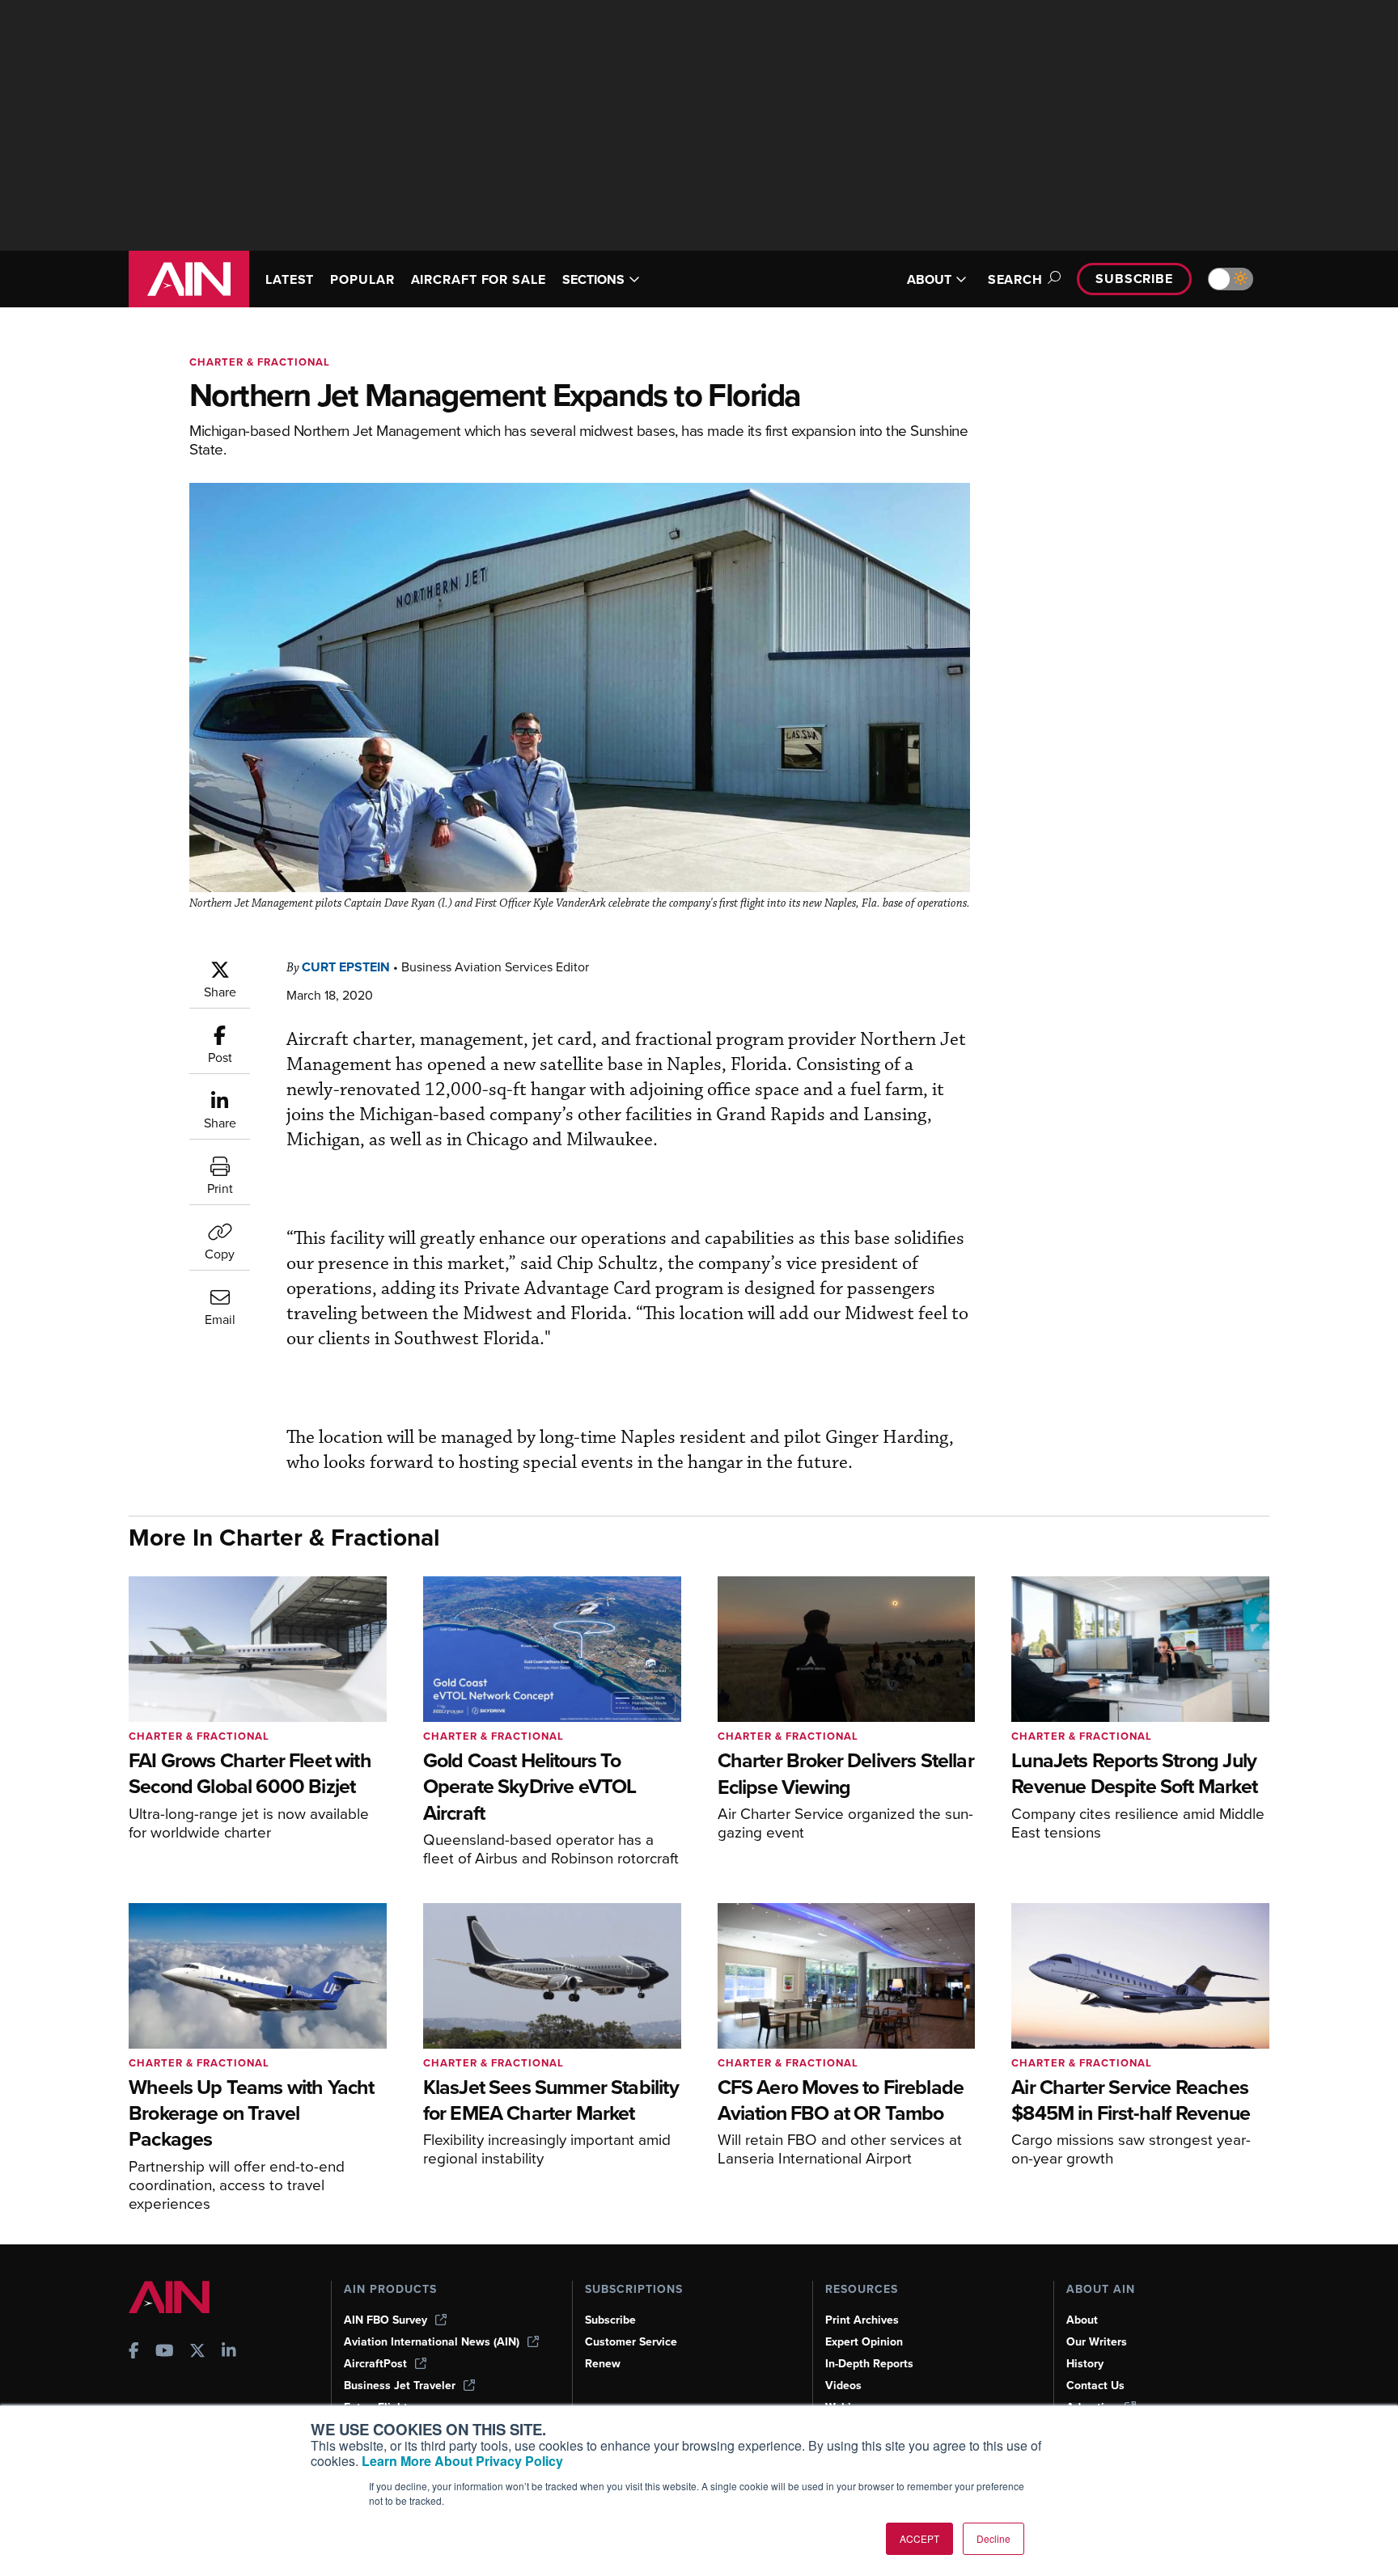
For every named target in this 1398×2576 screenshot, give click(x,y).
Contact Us (1095, 2386)
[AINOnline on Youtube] (165, 2352)
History (1085, 2364)
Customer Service (631, 2342)
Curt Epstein (346, 967)
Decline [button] (993, 2538)
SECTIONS (593, 279)
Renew (603, 2364)
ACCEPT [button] (919, 2538)
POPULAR (362, 279)
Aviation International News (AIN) (432, 2342)
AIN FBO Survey (386, 2320)
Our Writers (1097, 2342)
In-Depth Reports (869, 2364)
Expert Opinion (864, 2342)
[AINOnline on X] (197, 2352)
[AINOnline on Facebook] (134, 2352)
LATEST (290, 279)
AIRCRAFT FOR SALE (479, 279)
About (1082, 2320)
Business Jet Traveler (400, 2386)
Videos (843, 2386)
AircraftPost (375, 2364)
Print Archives (862, 2320)
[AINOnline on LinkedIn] (229, 2352)
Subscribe (1134, 279)
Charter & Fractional (260, 362)
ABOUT (929, 279)
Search (1015, 279)
